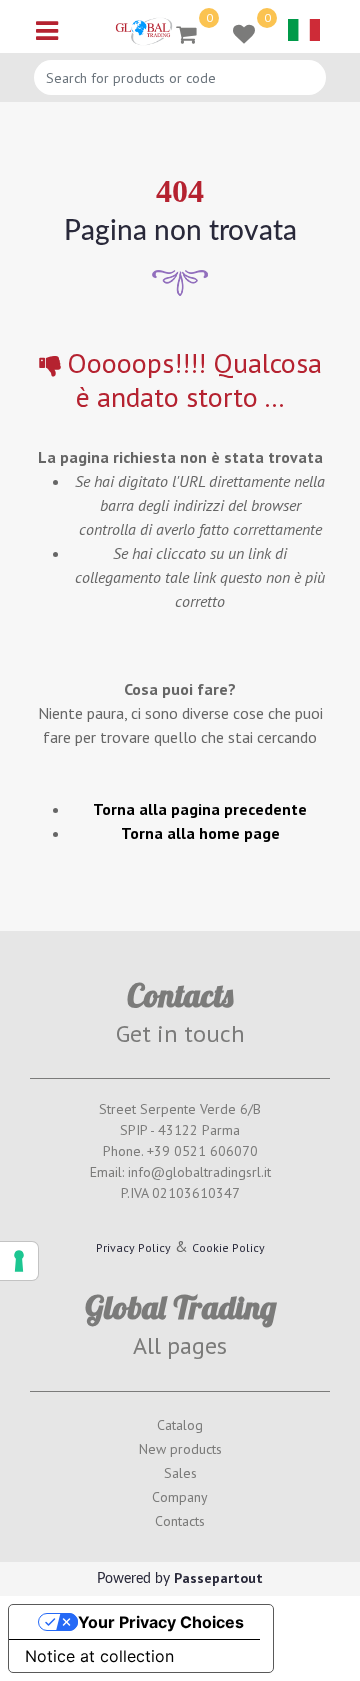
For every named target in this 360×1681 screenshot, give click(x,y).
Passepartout (218, 1578)
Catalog (180, 1425)
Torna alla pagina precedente (200, 809)
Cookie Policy (228, 1247)
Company (180, 1497)
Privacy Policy (133, 1247)
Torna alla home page (200, 833)
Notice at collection (99, 1656)
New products (180, 1449)
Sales (180, 1473)
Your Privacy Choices (161, 1622)
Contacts (180, 1521)
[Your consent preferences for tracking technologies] (19, 1261)
